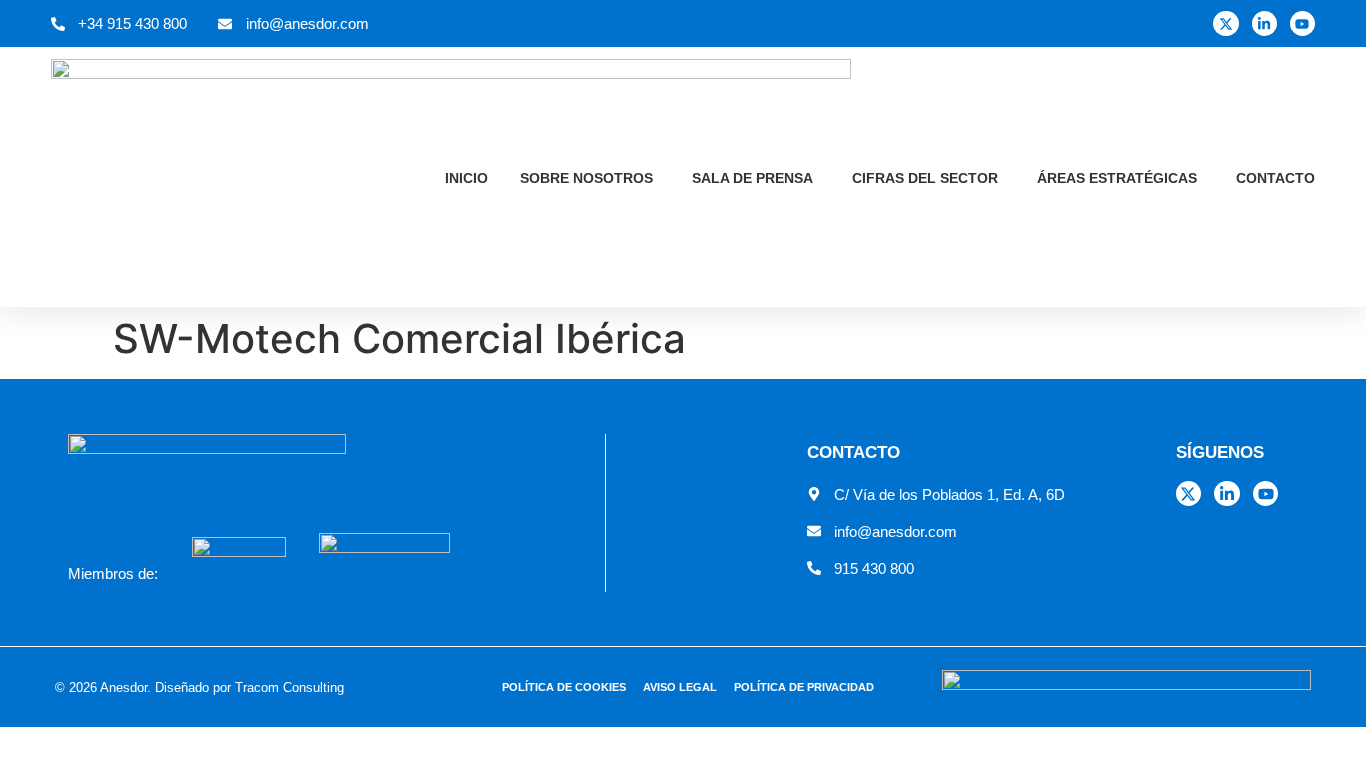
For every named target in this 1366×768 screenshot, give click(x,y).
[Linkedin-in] (1264, 23)
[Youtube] (1302, 23)
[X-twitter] (1225, 23)
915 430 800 (874, 568)
